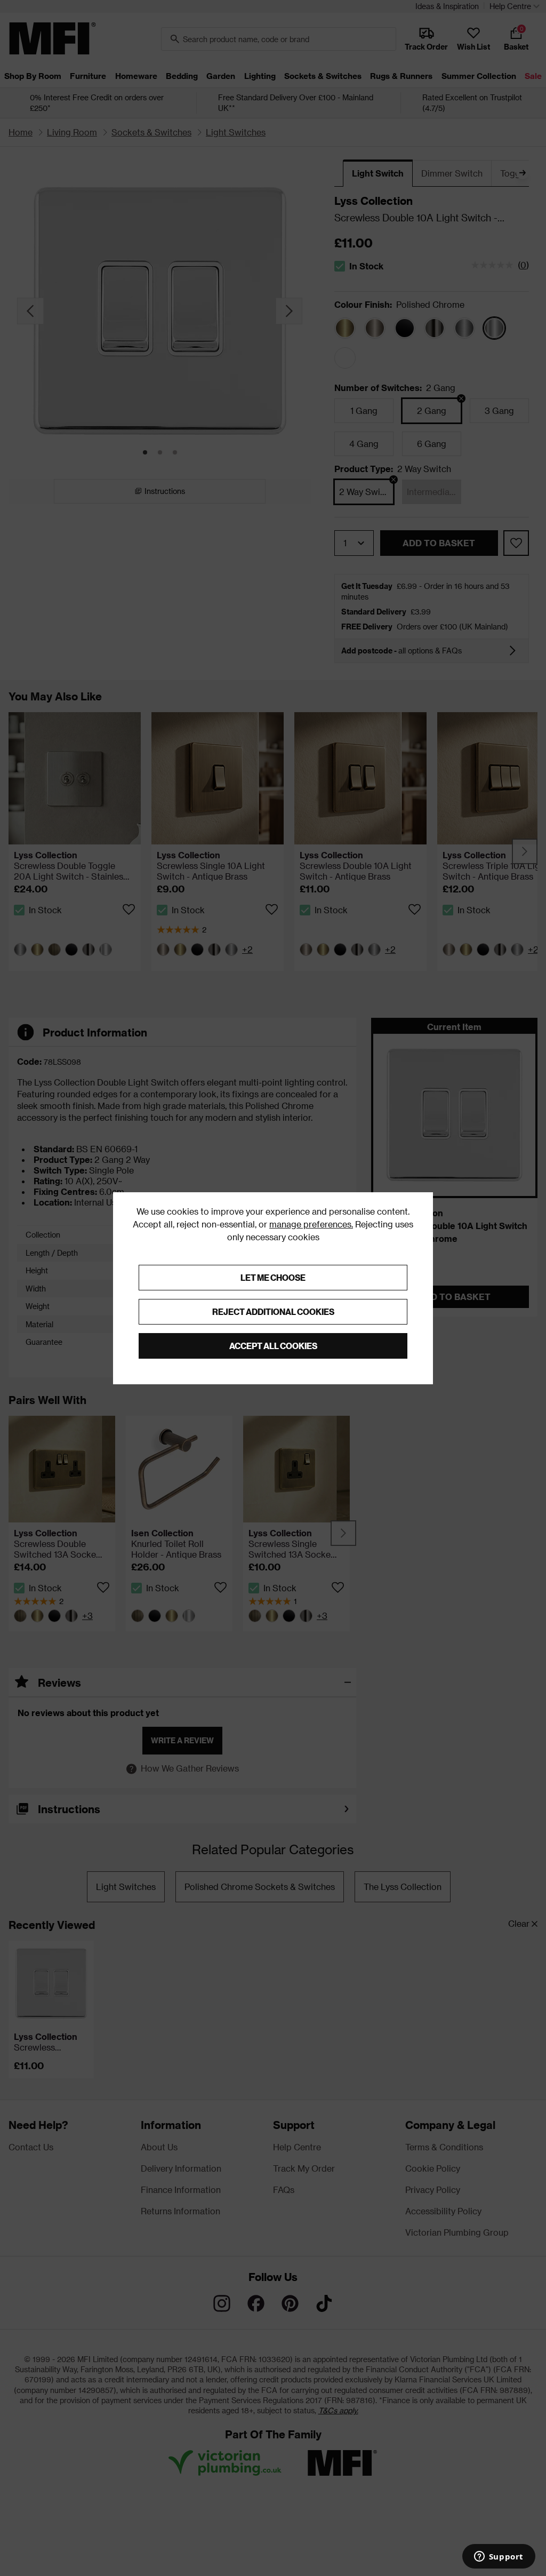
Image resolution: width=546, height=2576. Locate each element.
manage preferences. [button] (311, 1224)
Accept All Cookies (273, 1346)
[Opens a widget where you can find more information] (499, 2557)
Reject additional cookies (273, 1311)
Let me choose (273, 1277)
